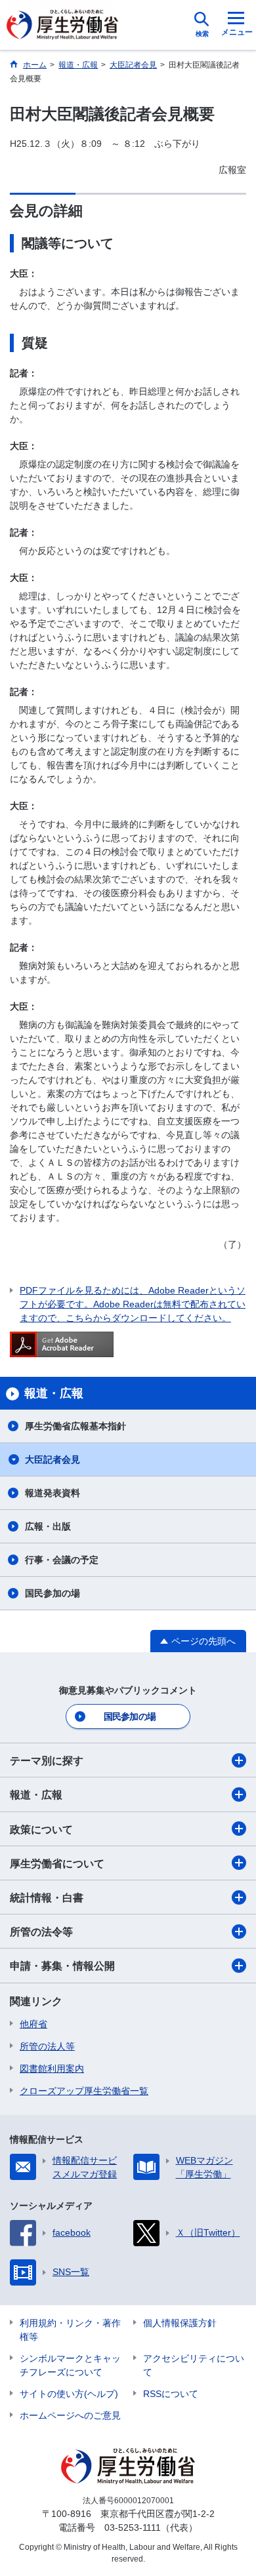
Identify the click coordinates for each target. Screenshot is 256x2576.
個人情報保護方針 (180, 2323)
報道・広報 (36, 1795)
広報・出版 (48, 1526)
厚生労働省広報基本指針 (75, 1426)
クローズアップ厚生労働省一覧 (84, 2091)
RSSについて (171, 2394)
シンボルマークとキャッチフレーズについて (70, 2365)
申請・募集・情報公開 (62, 1966)
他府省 (33, 2024)
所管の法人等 (47, 2046)
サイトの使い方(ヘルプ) (69, 2394)
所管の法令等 (41, 1932)
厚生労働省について (57, 1864)
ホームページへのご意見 (70, 2415)
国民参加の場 (53, 1593)
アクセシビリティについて (194, 2365)
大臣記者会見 (53, 1459)
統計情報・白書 (47, 1898)
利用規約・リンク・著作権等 (70, 2330)
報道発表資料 (53, 1493)
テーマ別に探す (47, 1761)
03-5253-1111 (133, 2527)
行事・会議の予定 (62, 1560)
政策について (41, 1830)
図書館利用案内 (52, 2069)
